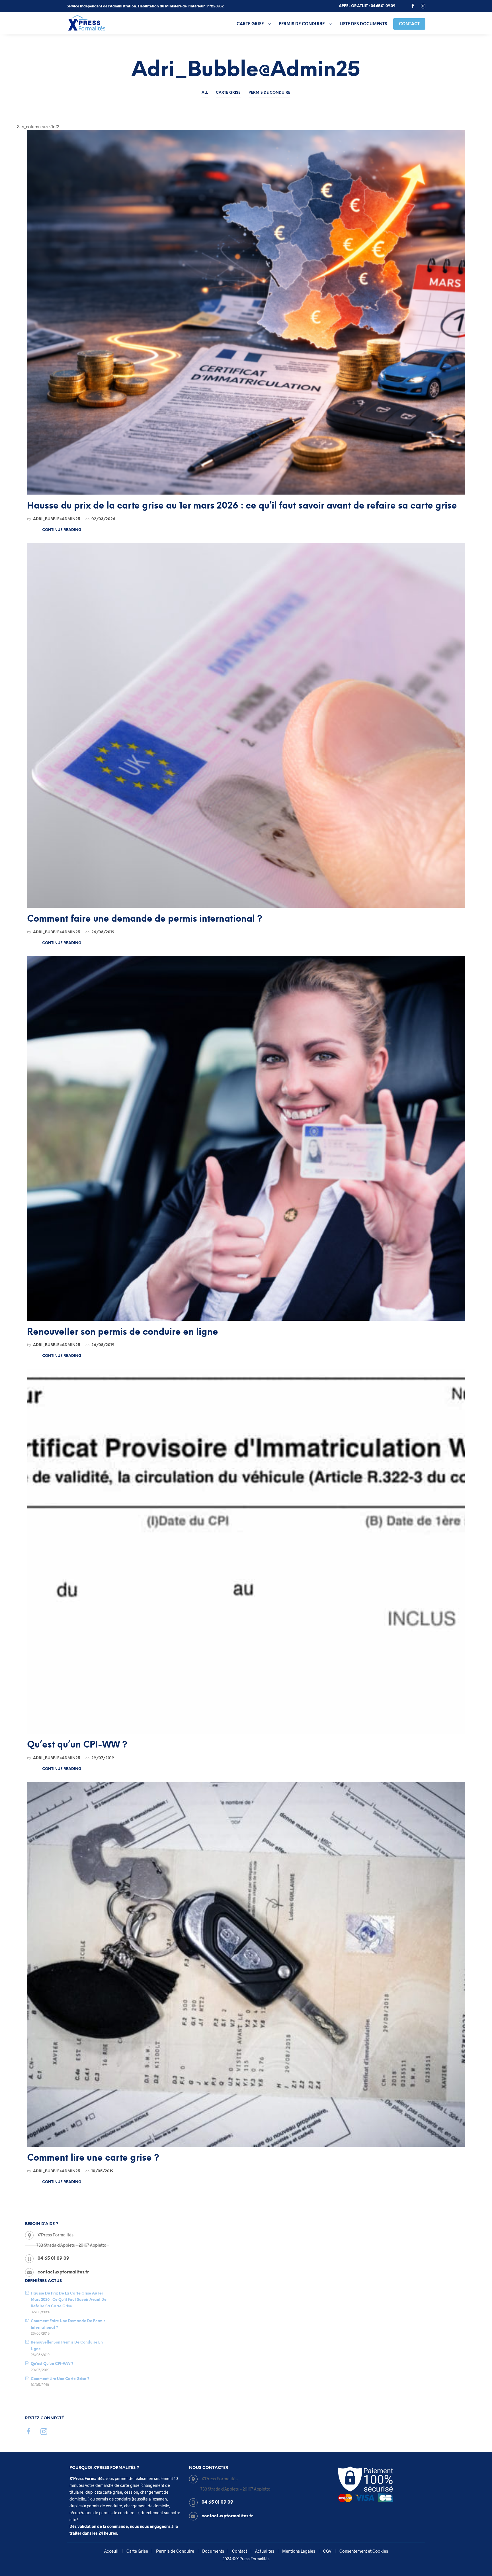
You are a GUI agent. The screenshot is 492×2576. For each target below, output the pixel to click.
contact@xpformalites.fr (227, 2516)
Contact (409, 24)
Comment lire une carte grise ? (60, 2379)
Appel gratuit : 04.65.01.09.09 (367, 6)
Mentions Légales (299, 2551)
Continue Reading (61, 530)
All (205, 93)
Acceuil (111, 2551)
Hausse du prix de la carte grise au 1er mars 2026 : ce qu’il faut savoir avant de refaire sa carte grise (69, 2300)
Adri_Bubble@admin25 (57, 519)
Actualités (265, 2551)
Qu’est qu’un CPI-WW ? (52, 2364)
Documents (213, 2551)
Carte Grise (250, 24)
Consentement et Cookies (364, 2551)
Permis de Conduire (302, 24)
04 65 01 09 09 (53, 2259)
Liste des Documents (363, 24)
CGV (327, 2551)
